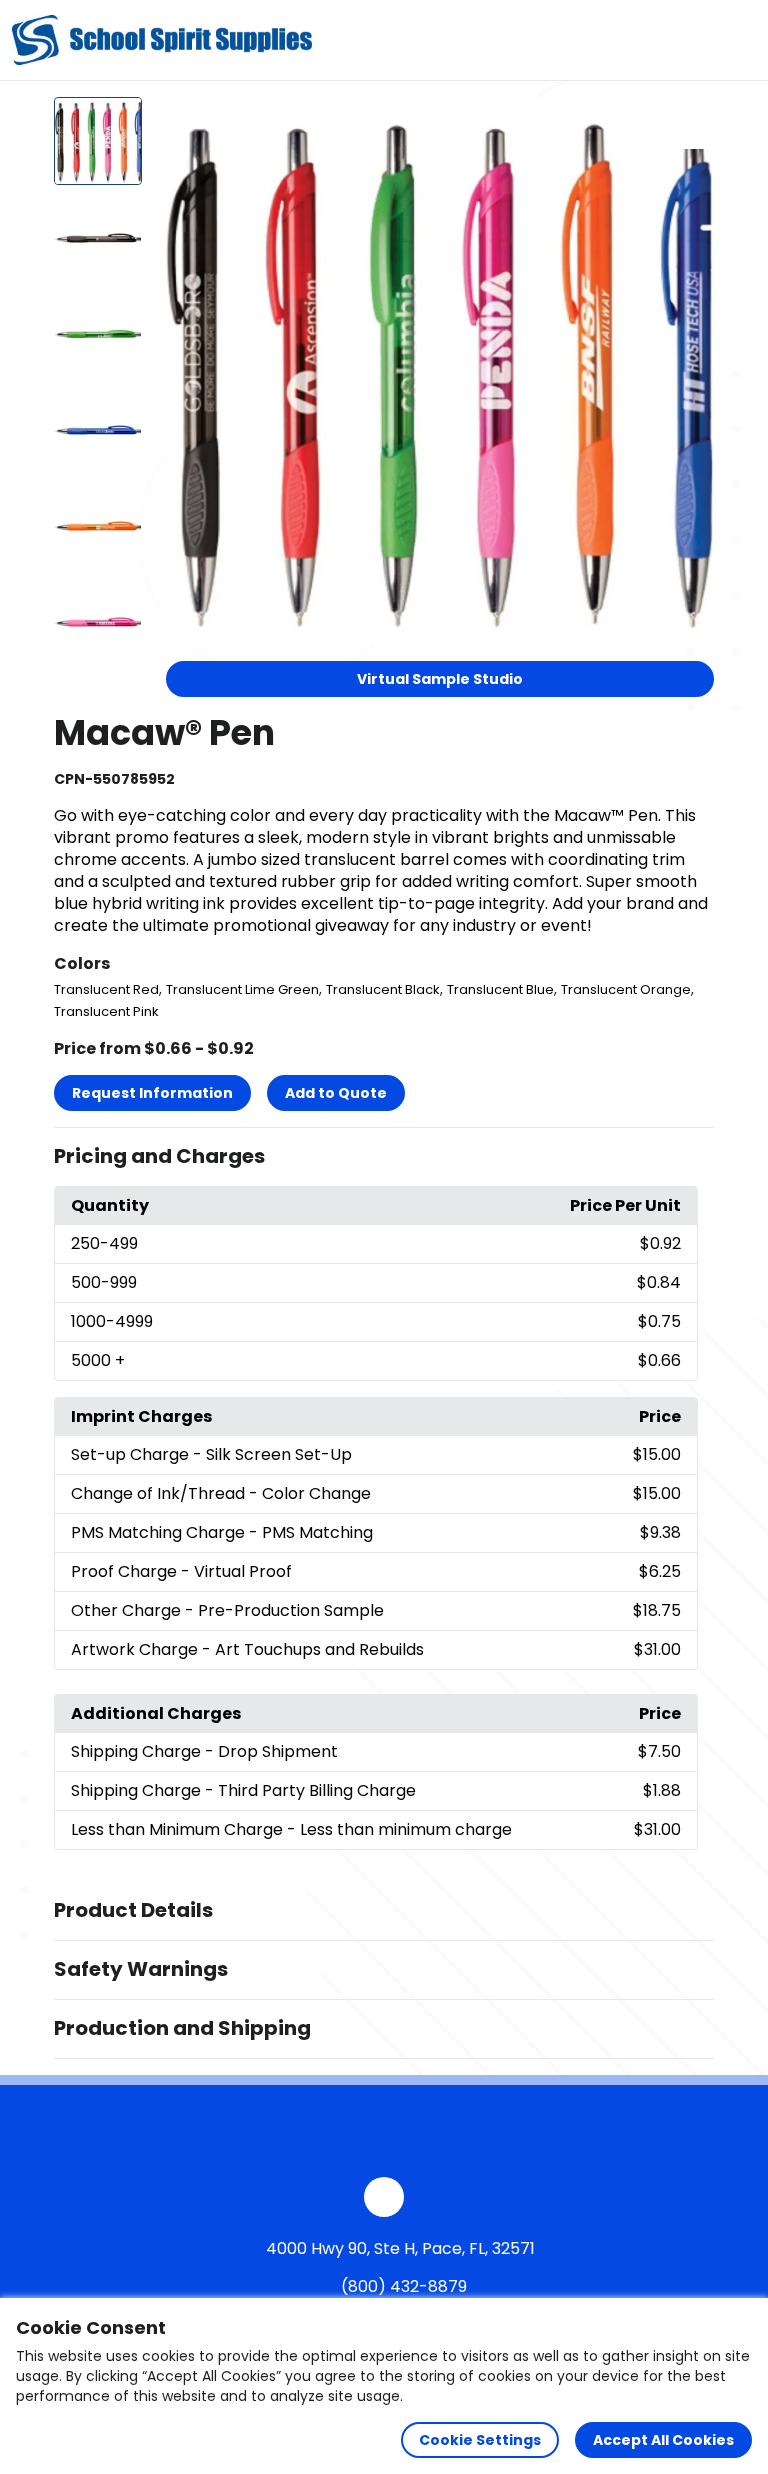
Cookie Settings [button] (480, 2440)
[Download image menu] (688, 123)
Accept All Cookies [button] (663, 2440)
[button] (383, 1157)
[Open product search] (692, 40)
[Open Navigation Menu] (734, 40)
